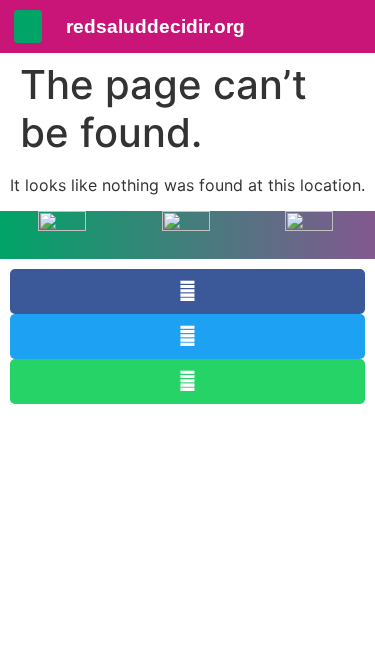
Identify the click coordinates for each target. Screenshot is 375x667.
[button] (28, 26)
